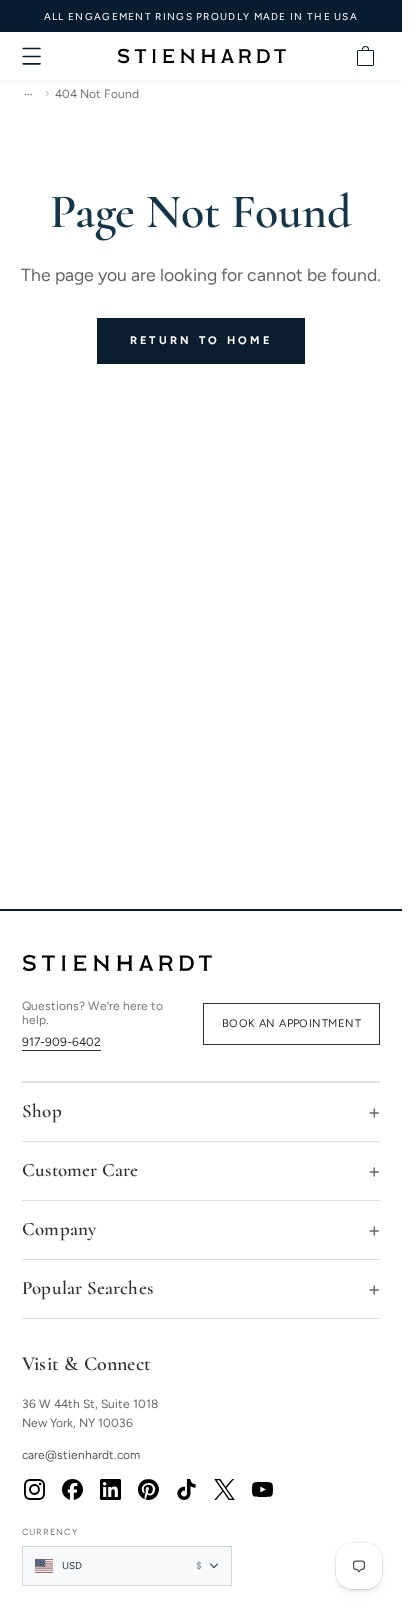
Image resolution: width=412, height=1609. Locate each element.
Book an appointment (291, 1023)
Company (59, 1228)
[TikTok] (186, 1490)
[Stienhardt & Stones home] (201, 963)
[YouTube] (262, 1490)
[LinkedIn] (110, 1490)
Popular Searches (87, 1287)
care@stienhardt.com (81, 1455)
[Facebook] (72, 1490)
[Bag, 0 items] (365, 56)
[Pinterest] (148, 1490)
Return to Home (201, 340)
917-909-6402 (61, 1042)
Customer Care (80, 1169)
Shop (42, 1110)
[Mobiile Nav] (32, 56)
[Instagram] (34, 1490)
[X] (224, 1490)
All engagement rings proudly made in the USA (201, 16)
